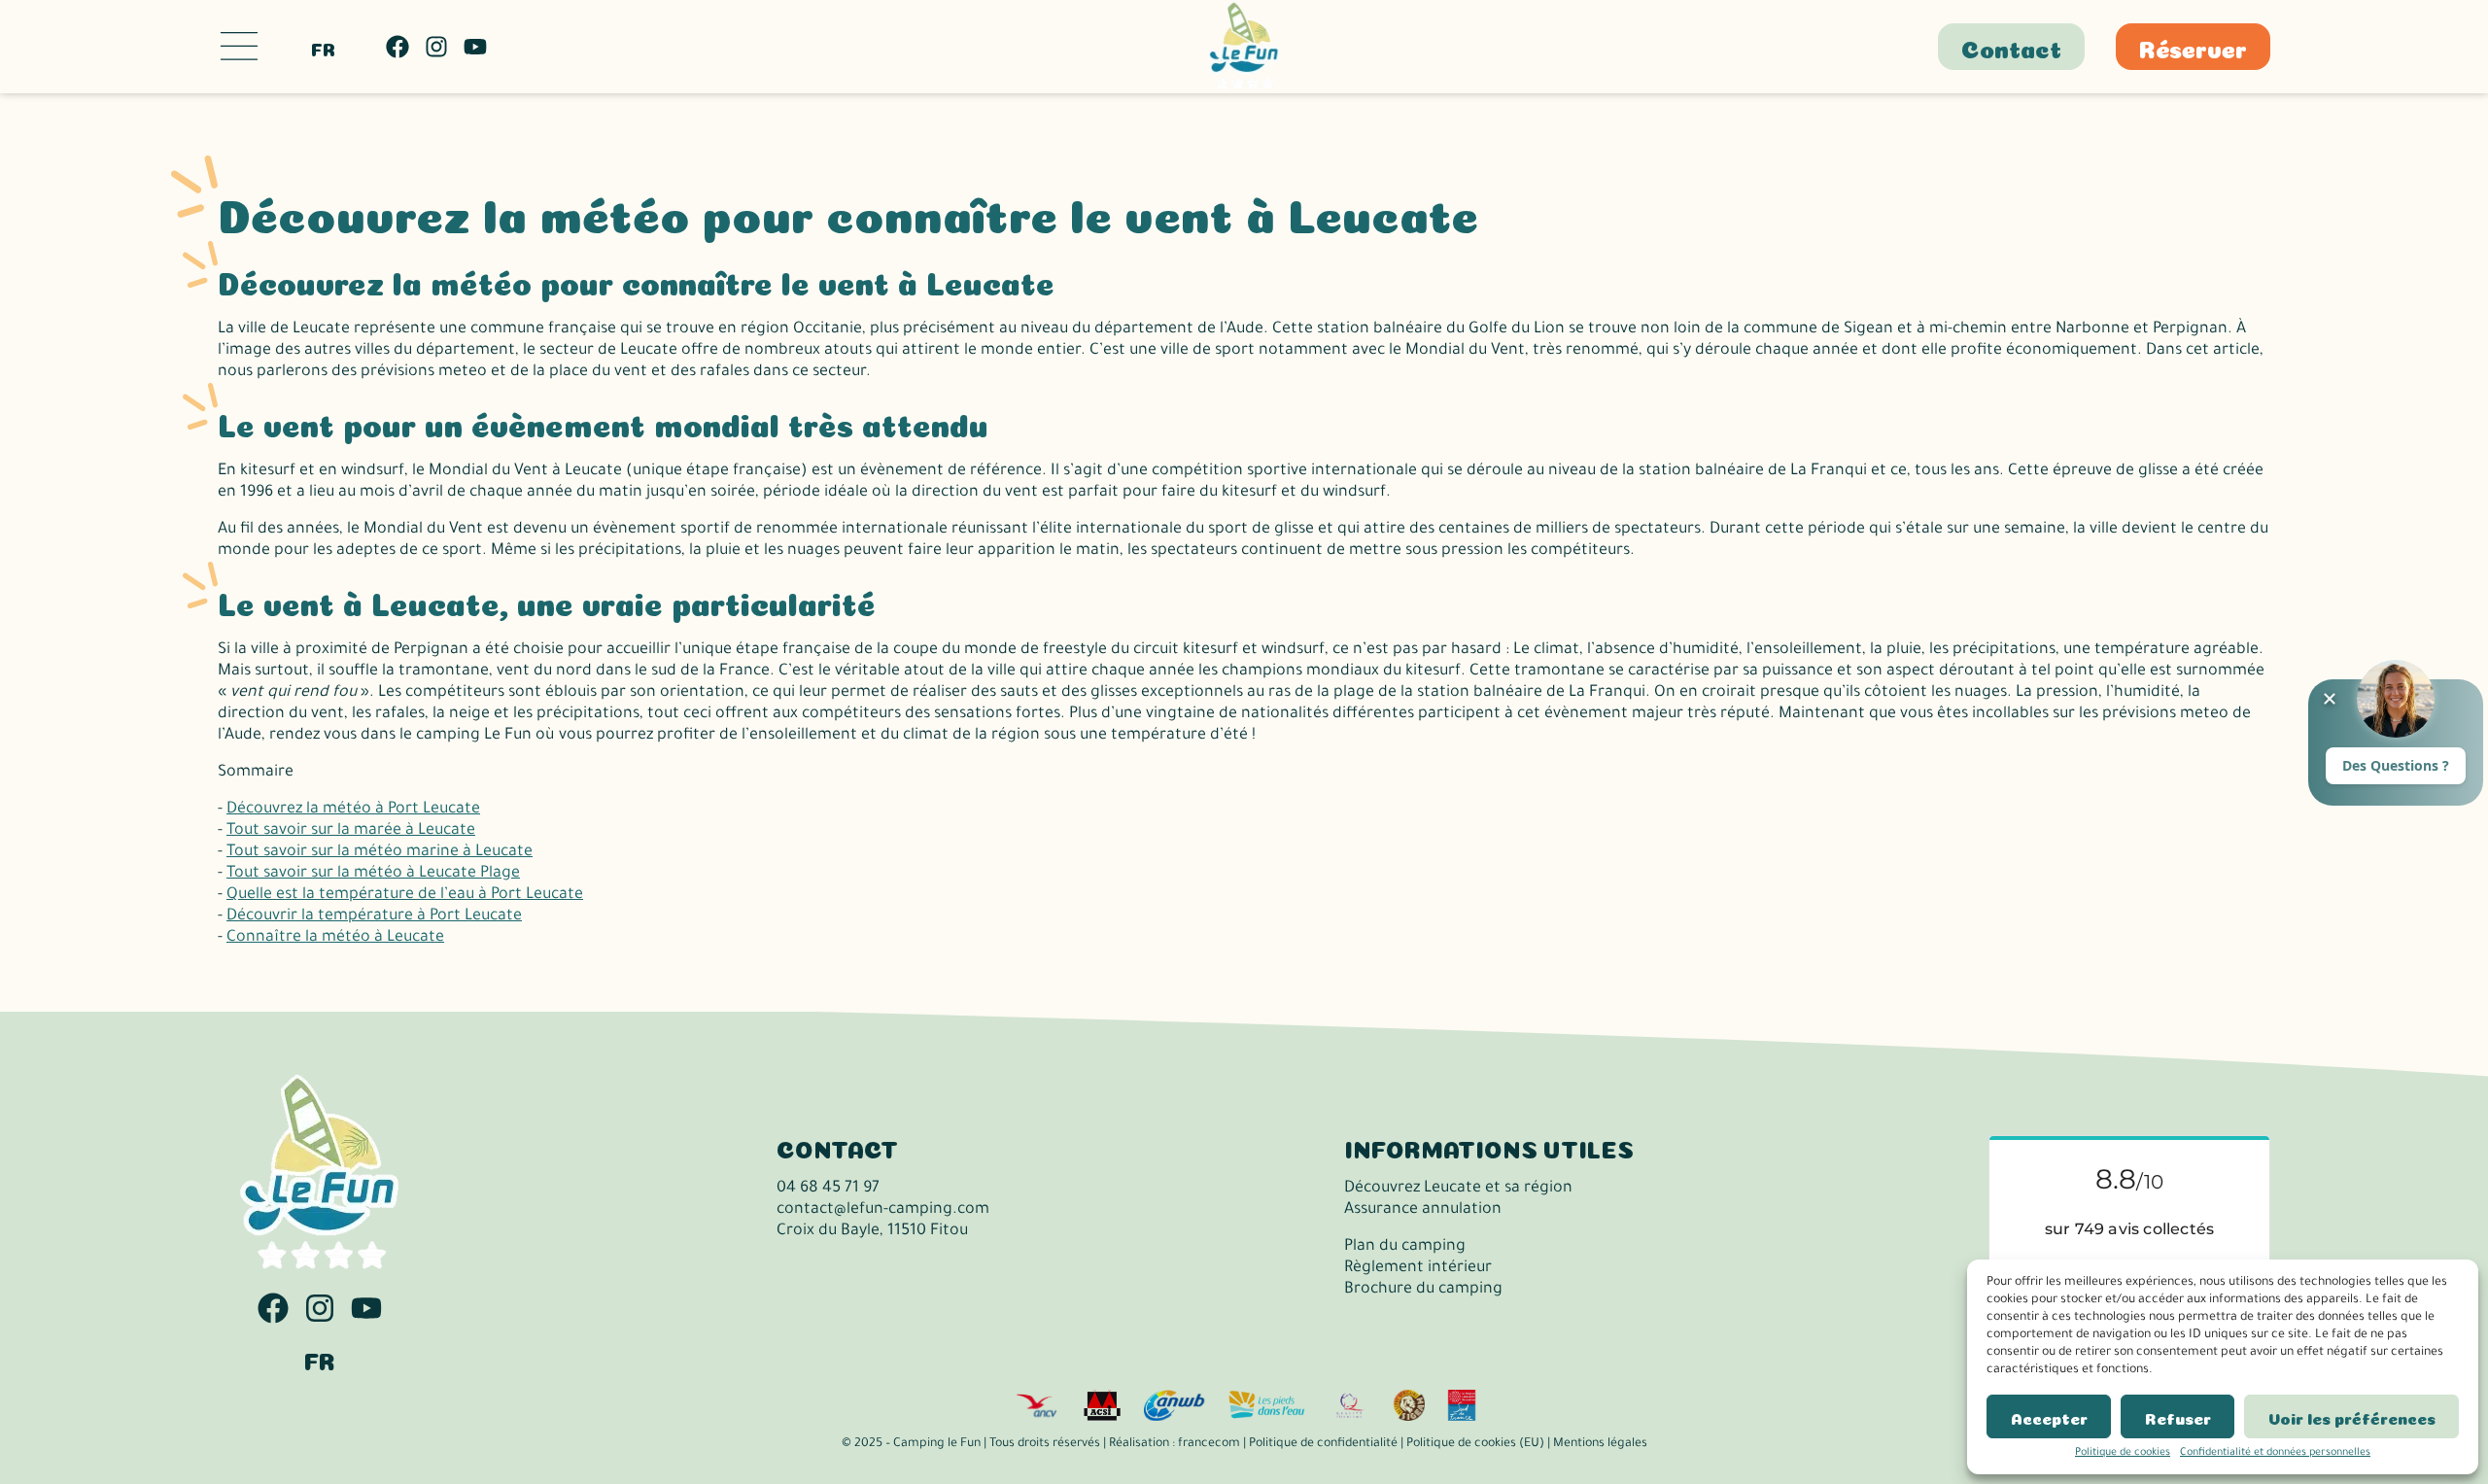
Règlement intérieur (1418, 1268)
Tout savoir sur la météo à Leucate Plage (373, 874)
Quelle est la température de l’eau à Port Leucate (405, 895)
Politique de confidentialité (1323, 1444)
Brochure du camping (1423, 1290)
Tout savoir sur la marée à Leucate (351, 831)
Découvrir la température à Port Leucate (374, 916)
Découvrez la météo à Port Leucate (353, 810)
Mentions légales (1600, 1444)
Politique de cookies (2123, 1453)
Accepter (2049, 1417)
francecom (1209, 1444)
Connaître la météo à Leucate (335, 938)
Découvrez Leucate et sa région (1458, 1189)
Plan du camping (1405, 1247)
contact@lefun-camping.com (883, 1210)
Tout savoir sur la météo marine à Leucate (380, 852)
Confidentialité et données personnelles (2275, 1453)
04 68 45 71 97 (828, 1189)
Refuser (2178, 1417)
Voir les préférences (2352, 1417)
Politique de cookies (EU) (1475, 1444)
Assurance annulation (1423, 1210)
